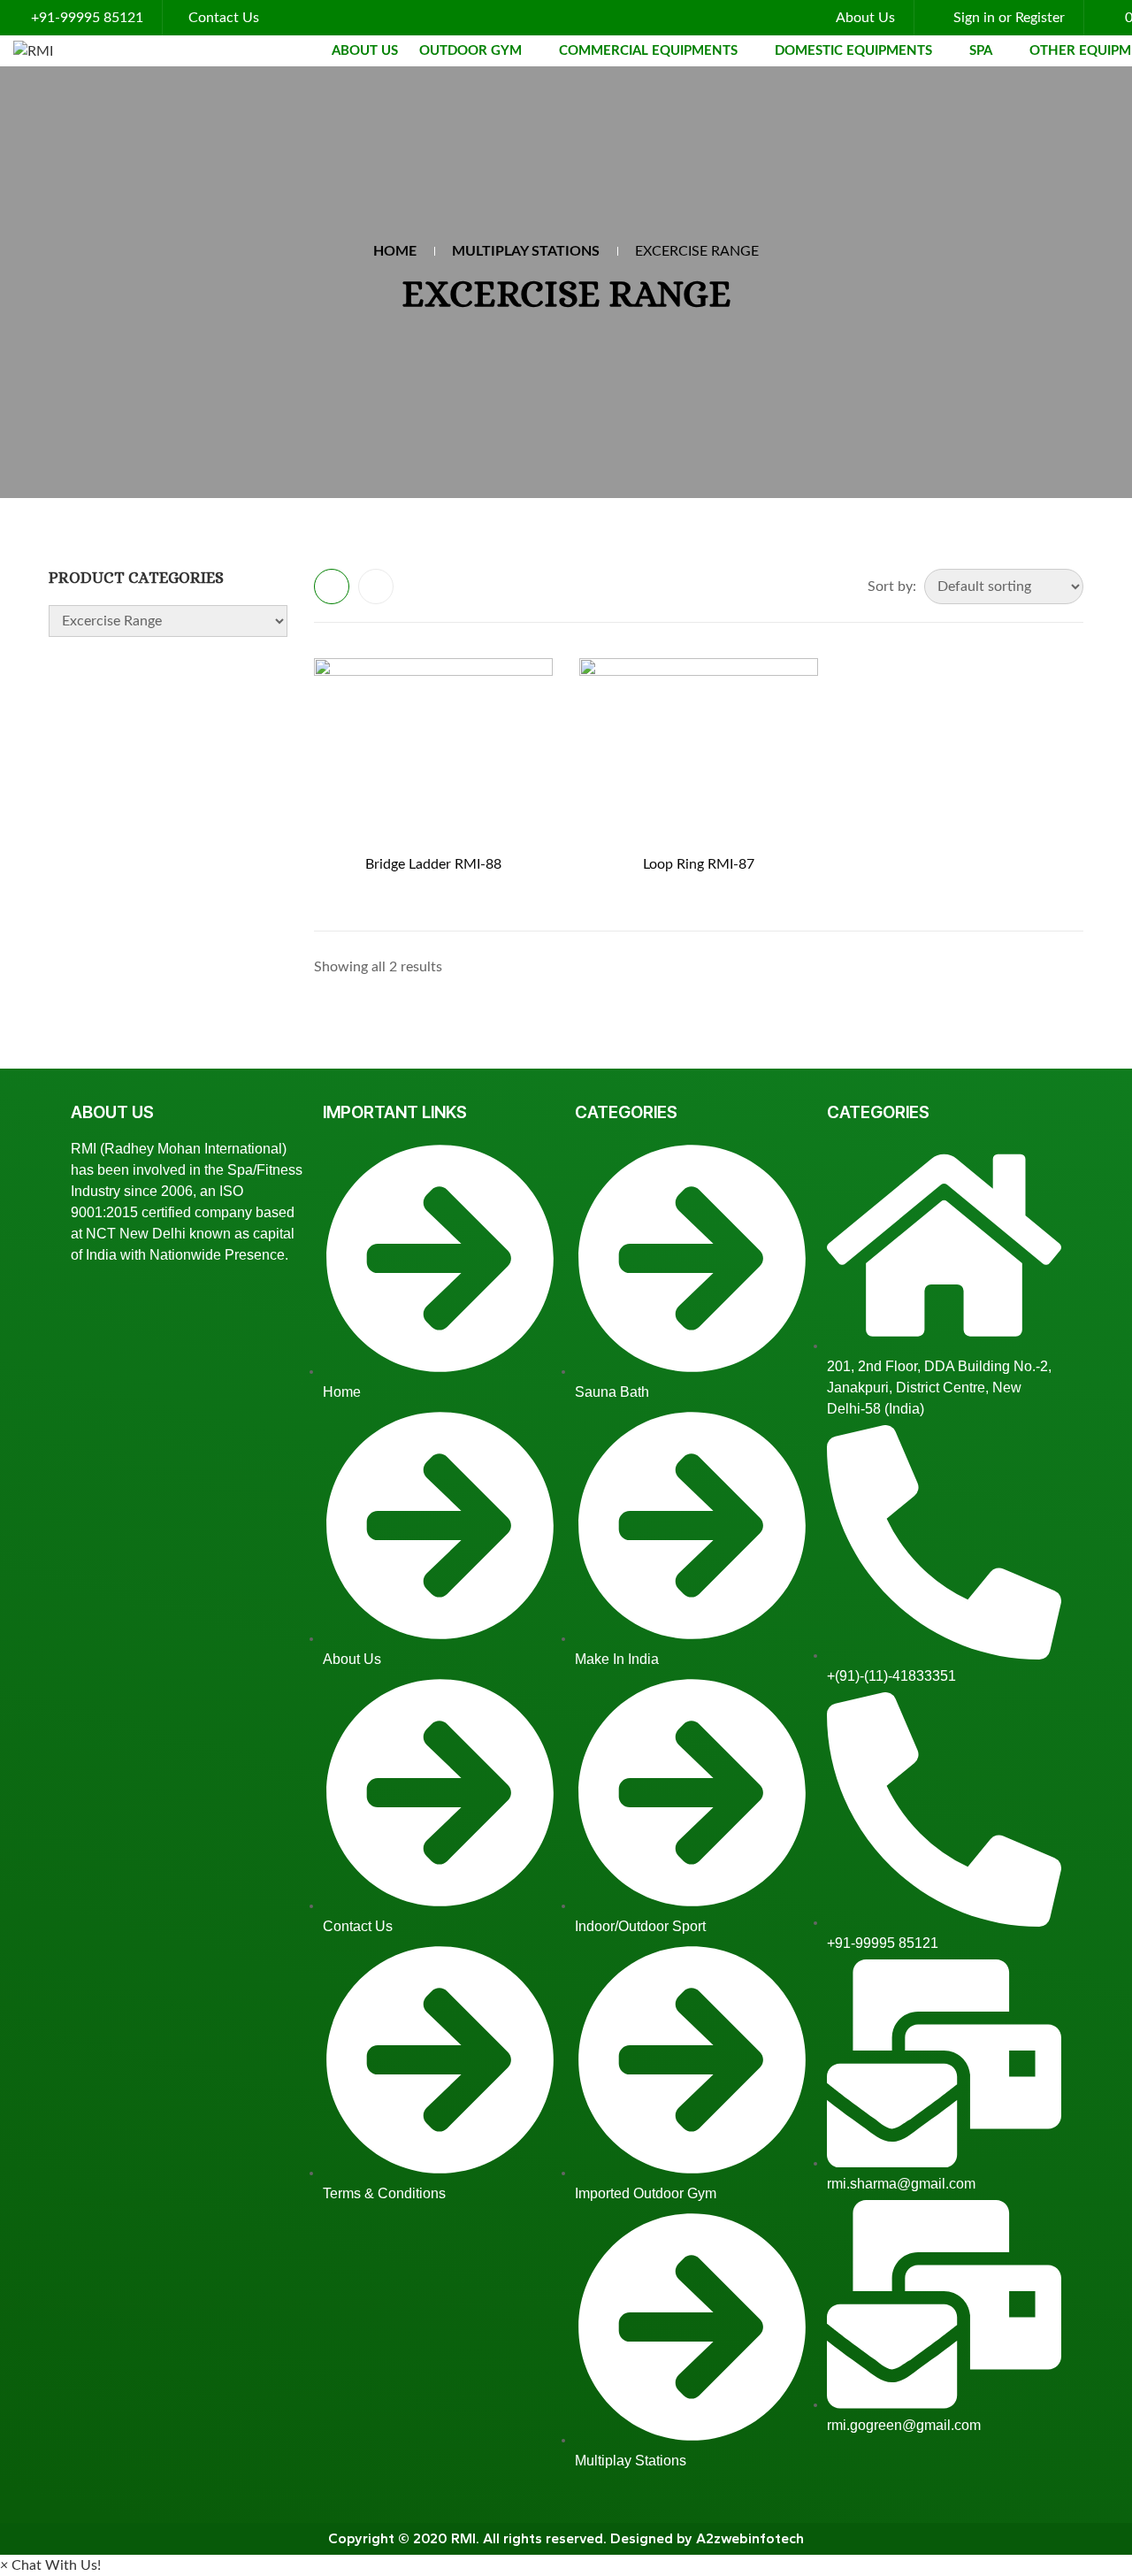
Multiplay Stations (526, 251)
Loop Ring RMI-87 (699, 864)
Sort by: (892, 586)
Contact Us (224, 18)
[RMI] (33, 51)
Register (1040, 18)
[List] (376, 586)
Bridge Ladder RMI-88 (433, 864)
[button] (50, 2565)
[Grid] (332, 586)
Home (395, 251)
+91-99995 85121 (87, 18)
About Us (865, 18)
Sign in (974, 18)
